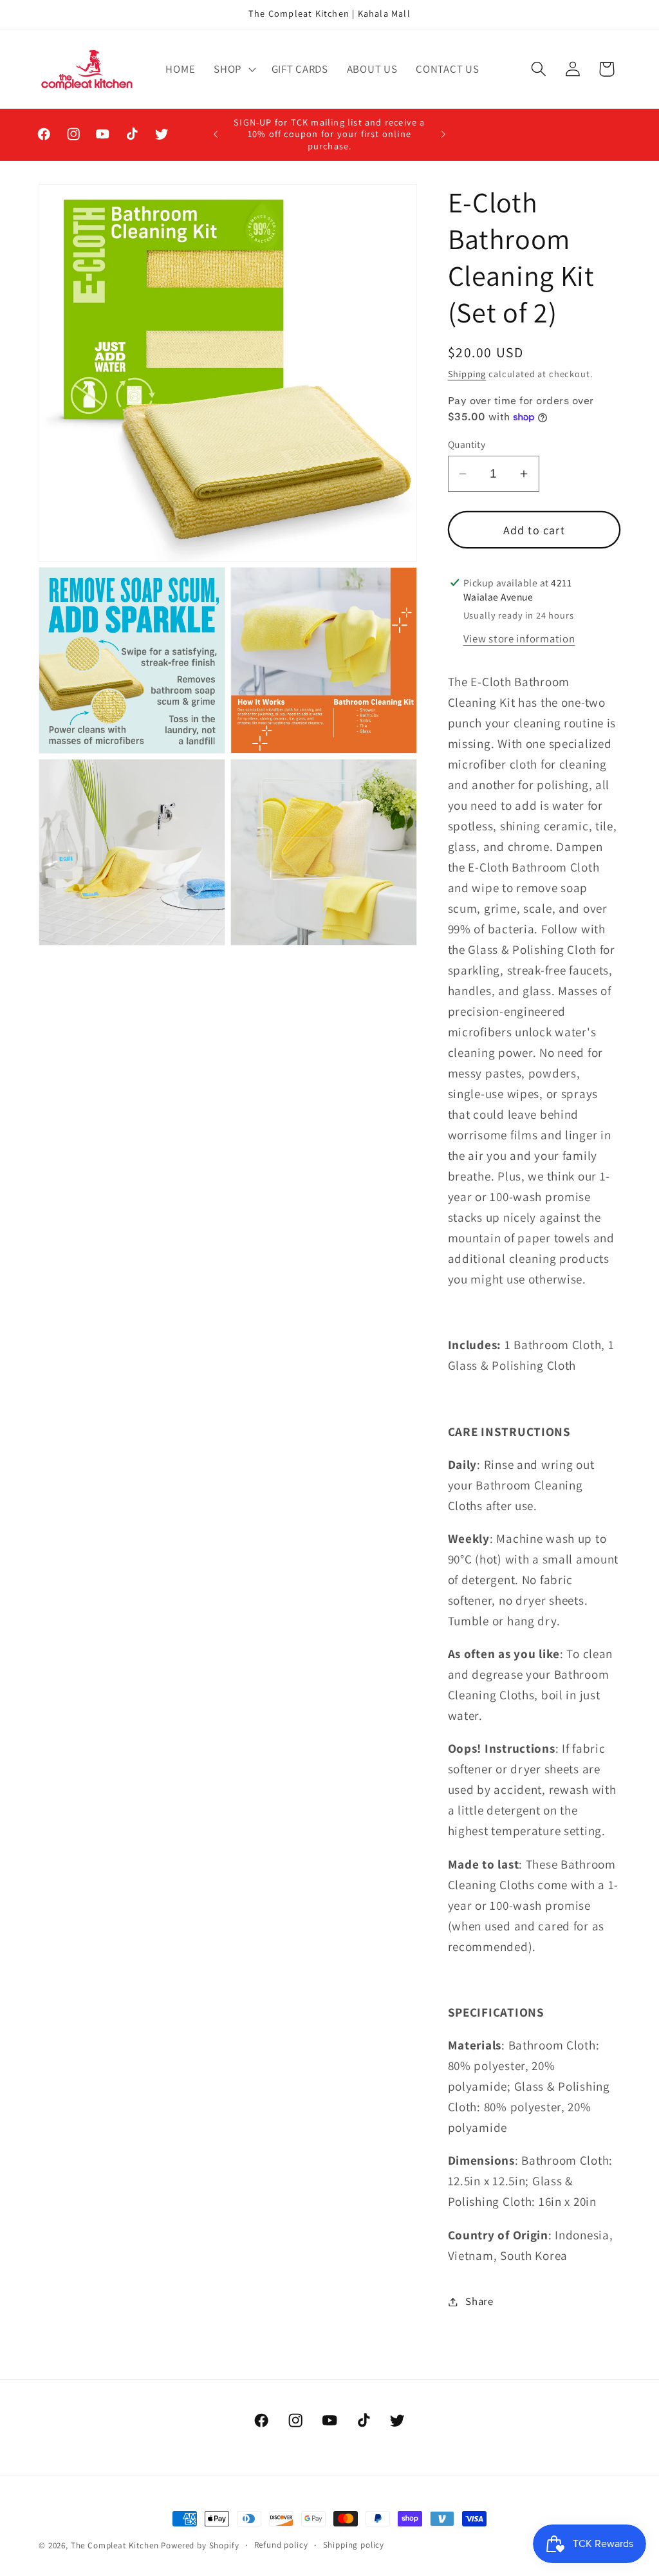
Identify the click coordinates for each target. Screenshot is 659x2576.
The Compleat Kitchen (115, 2545)
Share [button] (479, 2301)
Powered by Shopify (200, 2545)
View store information (519, 639)
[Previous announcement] (216, 135)
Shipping (467, 374)
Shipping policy (354, 2545)
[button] (234, 69)
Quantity (467, 444)
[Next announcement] (443, 135)
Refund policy (281, 2545)
